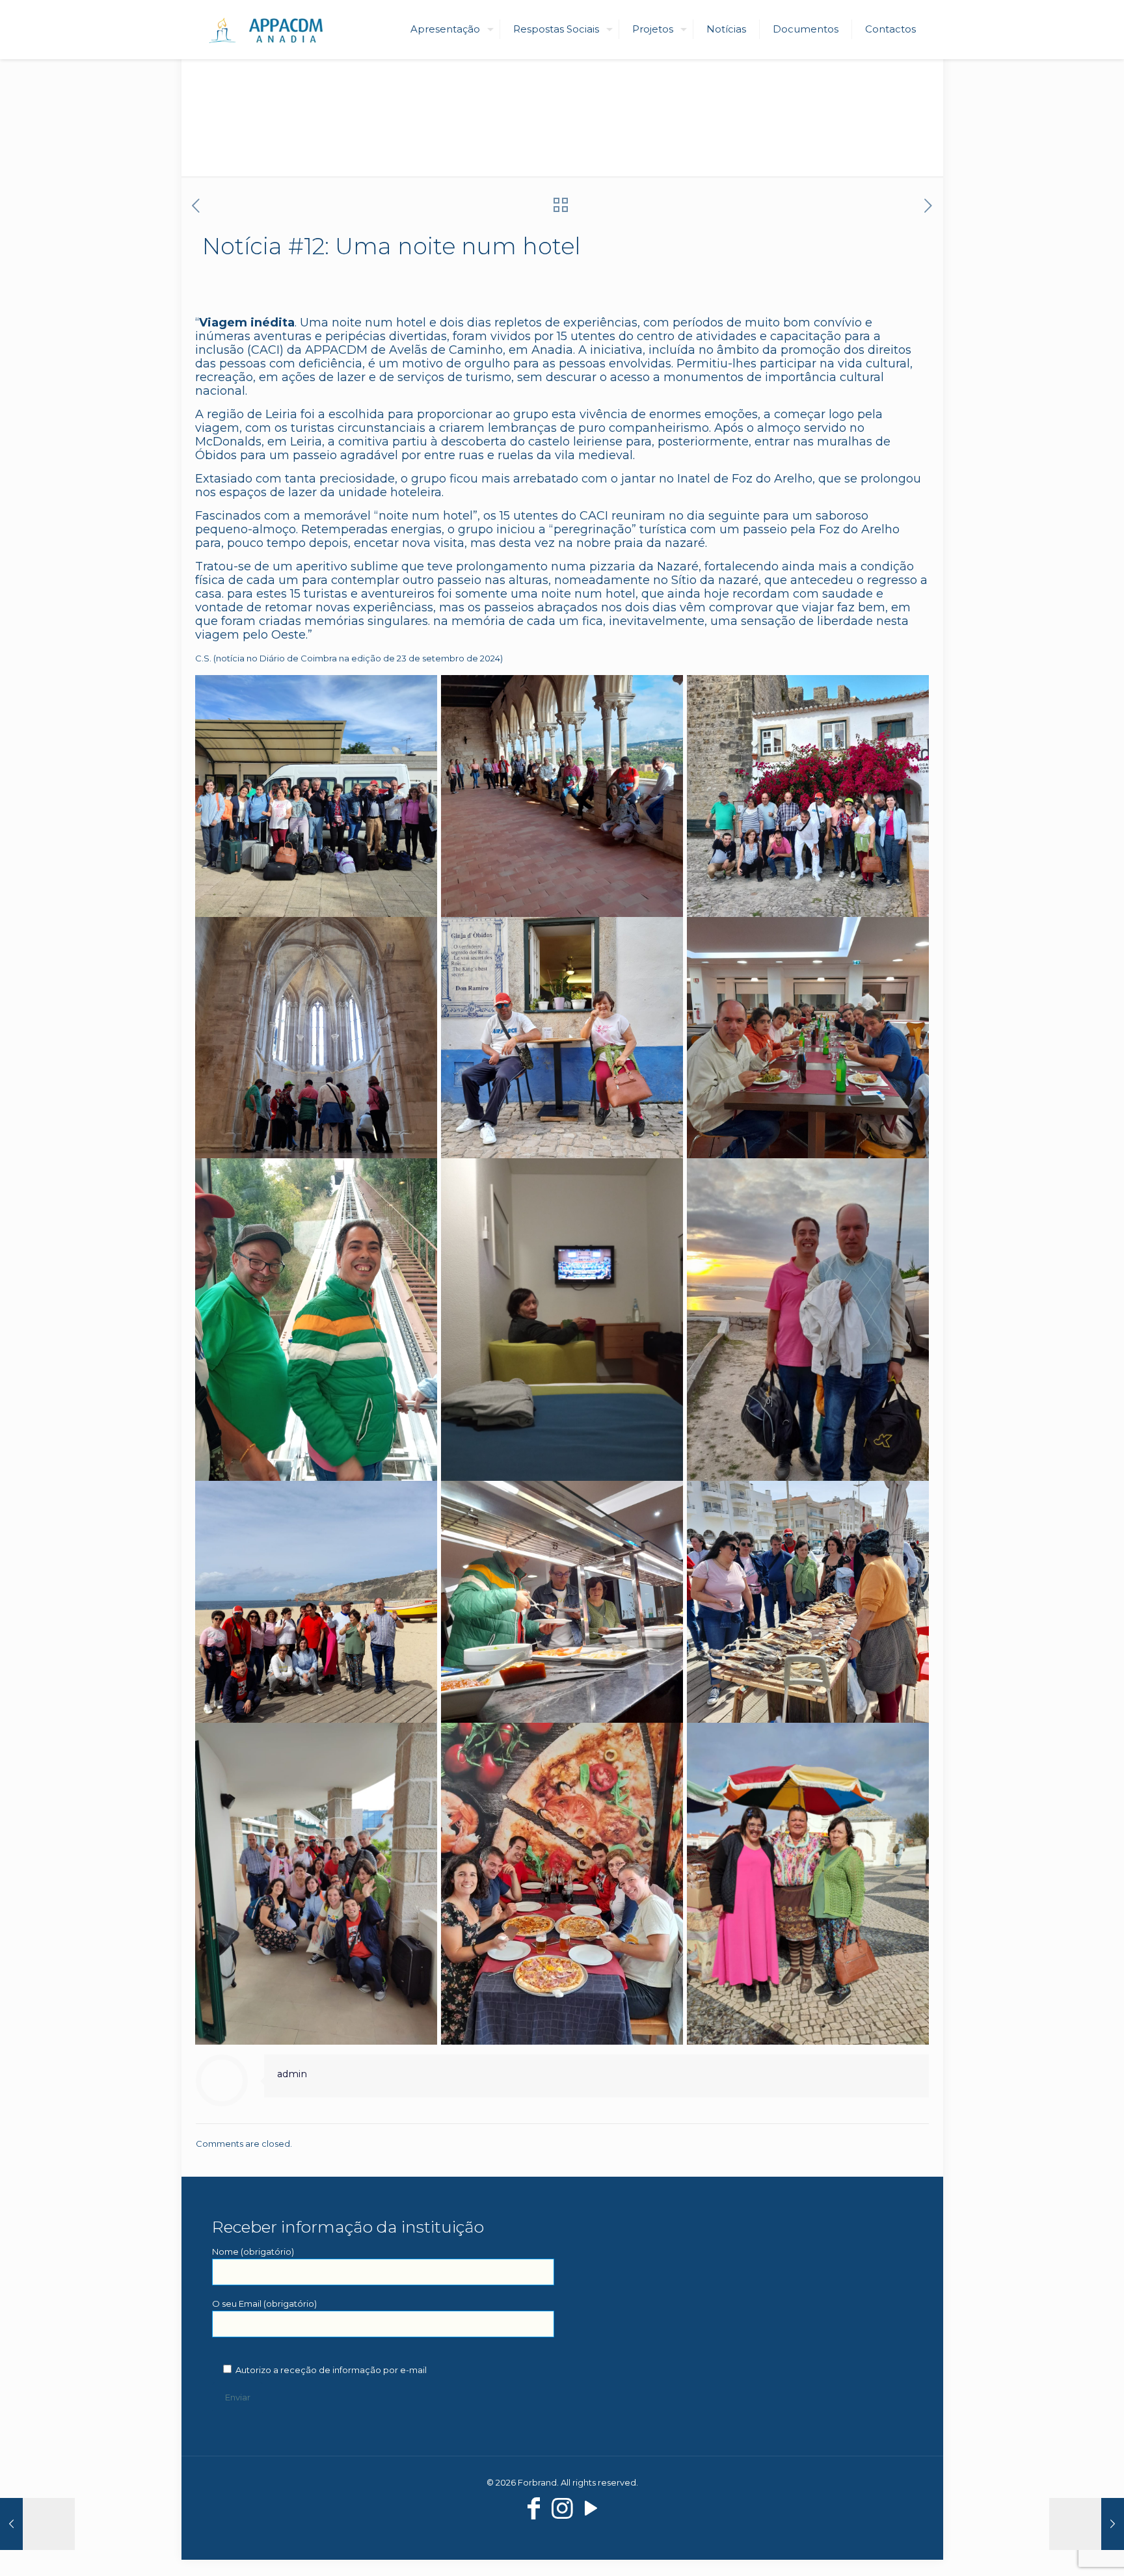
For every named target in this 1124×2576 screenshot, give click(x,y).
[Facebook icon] (533, 2508)
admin (292, 2074)
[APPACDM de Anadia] (274, 29)
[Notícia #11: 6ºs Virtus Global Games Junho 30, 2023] (37, 2524)
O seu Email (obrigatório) (264, 2304)
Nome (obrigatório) (253, 2251)
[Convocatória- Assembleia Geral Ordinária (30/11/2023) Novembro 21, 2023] (1087, 2524)
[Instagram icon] (562, 2508)
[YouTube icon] (591, 2508)
